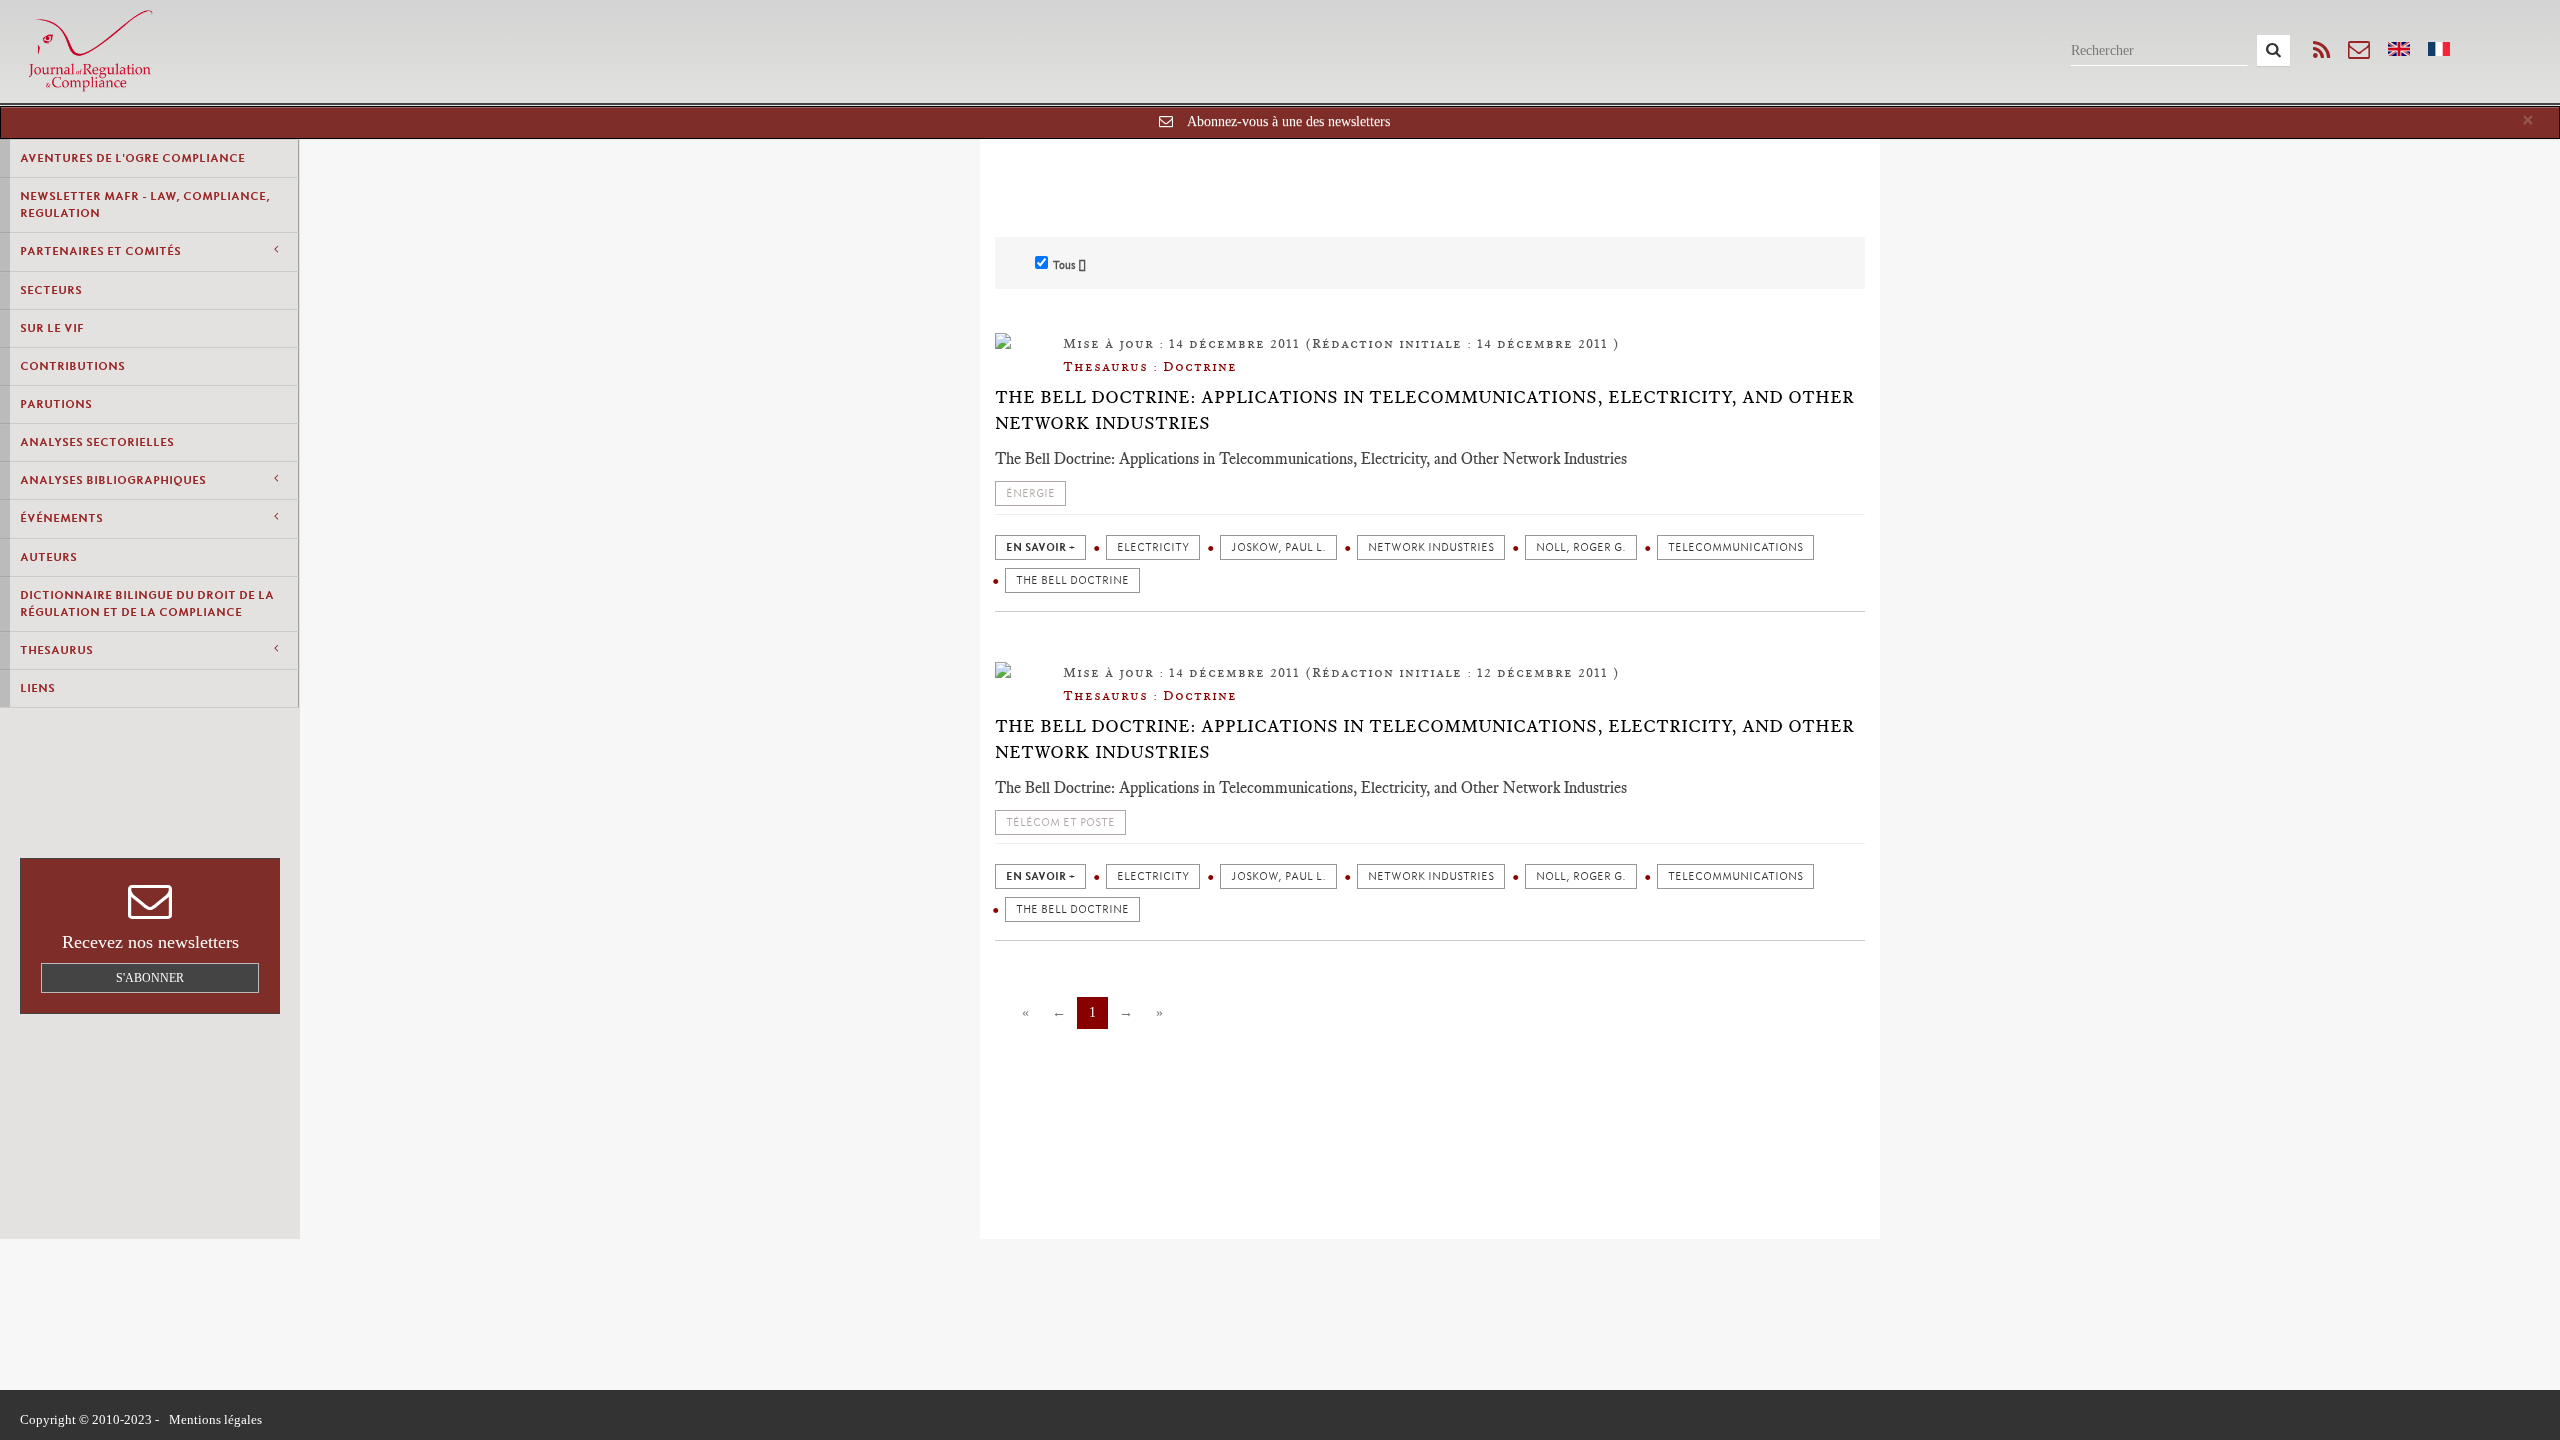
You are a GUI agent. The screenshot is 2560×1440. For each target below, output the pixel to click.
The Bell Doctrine (1072, 580)
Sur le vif (52, 328)
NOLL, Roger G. (1581, 547)
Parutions (56, 404)
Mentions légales (215, 1419)
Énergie (1030, 493)
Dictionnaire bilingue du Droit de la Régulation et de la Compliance (147, 603)
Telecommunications (1735, 547)
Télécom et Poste (1060, 822)
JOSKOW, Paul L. (1278, 547)
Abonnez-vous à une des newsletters (1288, 121)
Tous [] (1069, 265)
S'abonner (150, 978)
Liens (37, 688)
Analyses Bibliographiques (113, 480)
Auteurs (48, 557)
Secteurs (51, 290)
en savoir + (1040, 547)
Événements (61, 518)
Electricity (1153, 547)
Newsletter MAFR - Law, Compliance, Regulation (145, 204)
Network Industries (1431, 547)
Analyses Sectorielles (97, 442)
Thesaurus (56, 650)
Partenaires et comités (100, 251)
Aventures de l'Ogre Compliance (132, 158)
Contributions (72, 366)
